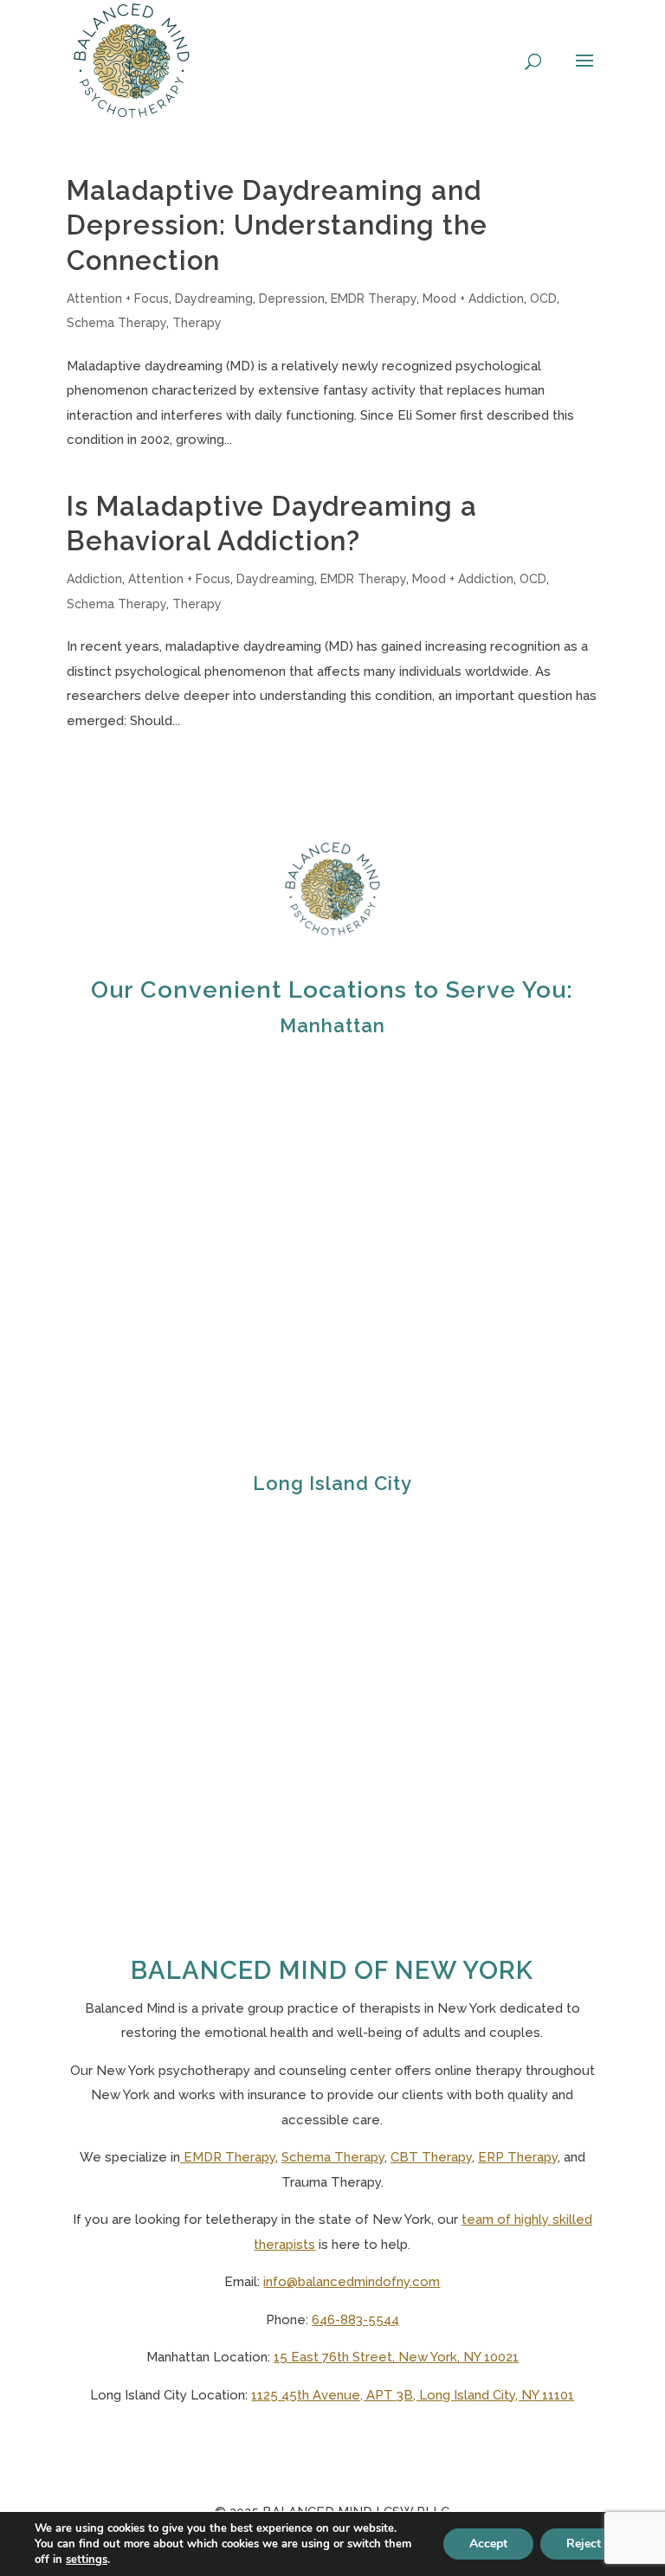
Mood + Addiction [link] (473, 299)
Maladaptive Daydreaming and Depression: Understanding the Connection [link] (277, 225)
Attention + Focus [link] (118, 299)
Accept (488, 2544)
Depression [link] (292, 299)
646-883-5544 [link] (355, 2320)
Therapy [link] (197, 323)
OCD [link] (543, 299)
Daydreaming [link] (214, 299)
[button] (584, 85)
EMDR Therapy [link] (374, 299)
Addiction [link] (94, 579)
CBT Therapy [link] (431, 2157)
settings (87, 2560)
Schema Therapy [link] (116, 323)
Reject (584, 2544)
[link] (132, 60)
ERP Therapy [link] (518, 2157)
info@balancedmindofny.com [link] (352, 2282)
